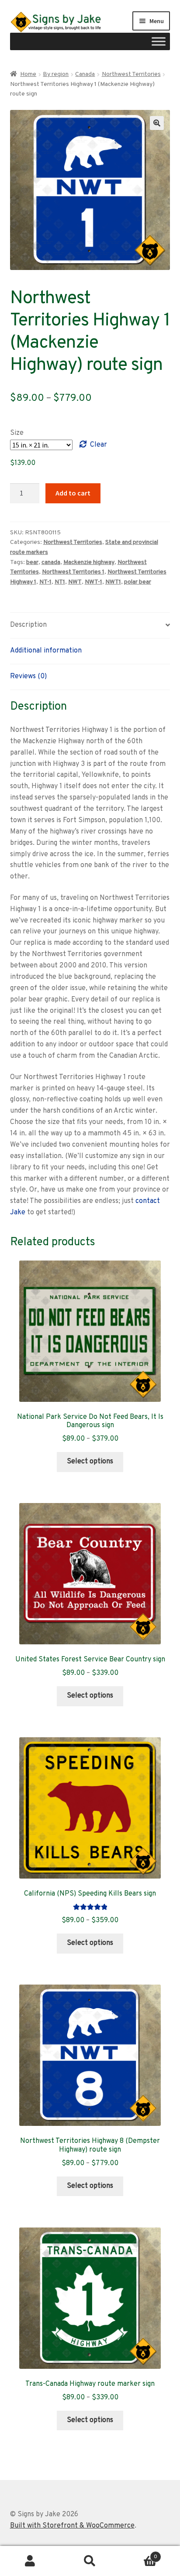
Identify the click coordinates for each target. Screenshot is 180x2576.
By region (56, 74)
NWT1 (113, 582)
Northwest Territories (131, 74)
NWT (75, 582)
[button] (157, 123)
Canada (85, 74)
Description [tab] (28, 625)
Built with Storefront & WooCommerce (72, 2526)
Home (28, 74)
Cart (139, 2554)
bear (32, 562)
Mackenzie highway (89, 562)
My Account (30, 2561)
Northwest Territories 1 (73, 572)
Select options (90, 1462)
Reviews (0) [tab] (28, 676)
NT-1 (45, 582)
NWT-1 (93, 582)
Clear (99, 445)
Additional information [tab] (46, 651)
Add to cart (73, 493)
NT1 (60, 582)
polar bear (138, 582)
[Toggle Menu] (159, 41)
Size (17, 433)
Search (90, 2561)
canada (51, 562)
